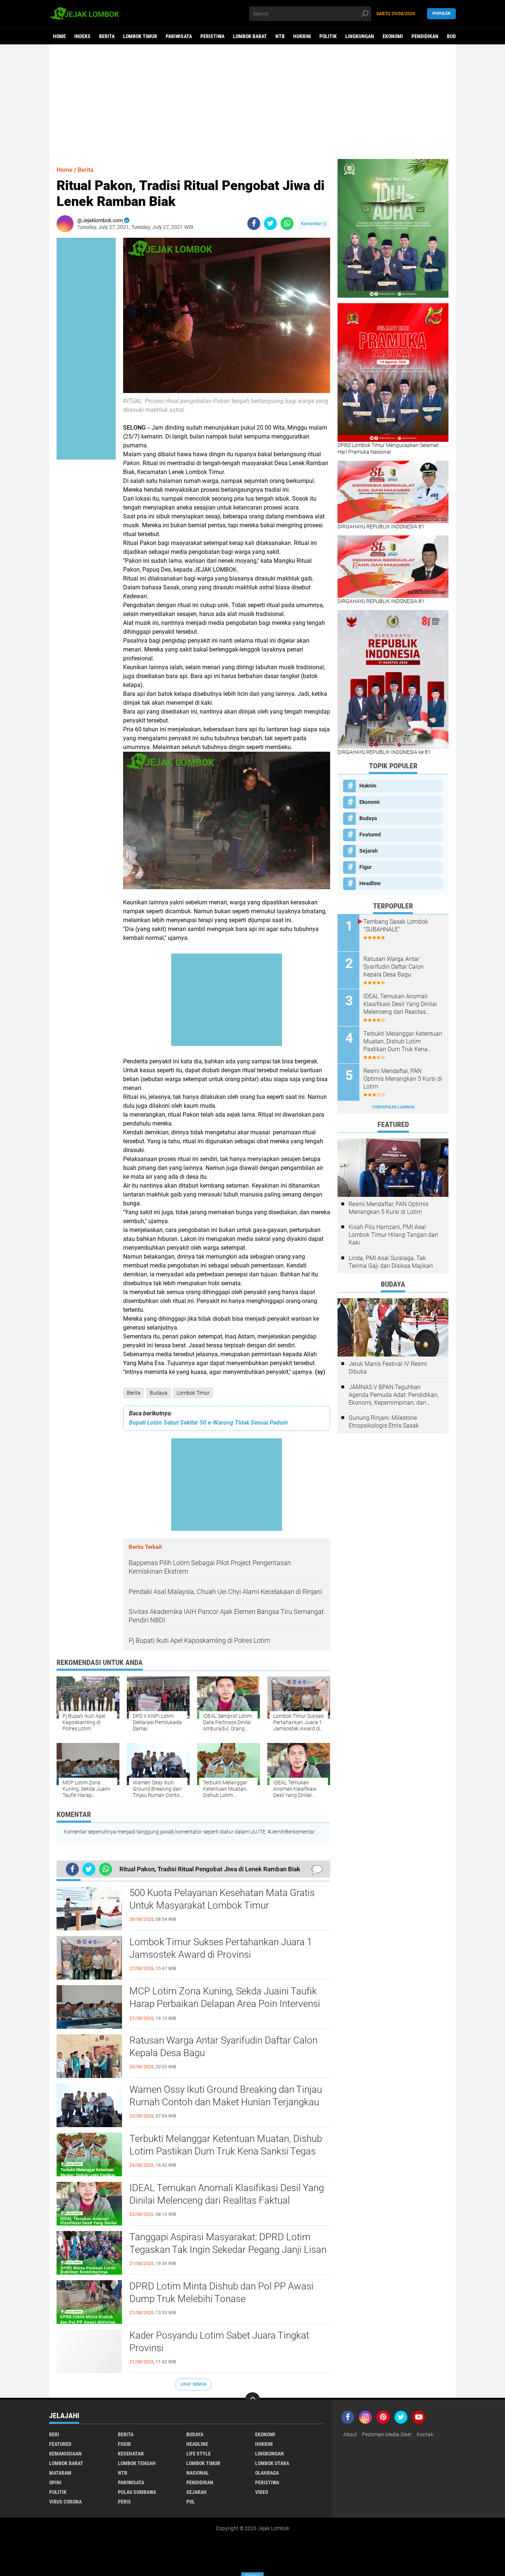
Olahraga (267, 2473)
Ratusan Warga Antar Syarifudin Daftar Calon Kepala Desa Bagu (223, 2047)
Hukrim (302, 36)
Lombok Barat (250, 36)
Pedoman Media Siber (387, 2434)
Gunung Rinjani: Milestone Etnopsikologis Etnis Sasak (384, 1422)
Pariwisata (179, 36)
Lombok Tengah (137, 2463)
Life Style (199, 2454)
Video (262, 2492)
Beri (54, 2434)
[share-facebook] (254, 224)
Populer (441, 13)
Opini (55, 2482)
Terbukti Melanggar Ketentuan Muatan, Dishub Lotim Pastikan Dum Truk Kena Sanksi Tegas (226, 2145)
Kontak (425, 2434)
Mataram (60, 2473)
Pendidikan (425, 36)
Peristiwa (212, 36)
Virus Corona (65, 2502)
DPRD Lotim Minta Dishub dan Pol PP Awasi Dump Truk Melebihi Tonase (221, 2292)
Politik (328, 36)
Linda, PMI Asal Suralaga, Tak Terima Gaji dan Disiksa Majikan (391, 1262)
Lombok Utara (272, 2463)
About (350, 2434)
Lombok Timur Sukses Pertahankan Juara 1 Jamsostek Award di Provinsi (221, 1948)
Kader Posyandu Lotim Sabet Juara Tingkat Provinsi (219, 2342)
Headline (370, 883)
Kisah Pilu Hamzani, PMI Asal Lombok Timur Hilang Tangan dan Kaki (393, 1235)
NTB (280, 36)
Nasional (198, 2473)
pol (191, 2502)
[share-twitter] (270, 224)
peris (124, 2502)
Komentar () (314, 224)
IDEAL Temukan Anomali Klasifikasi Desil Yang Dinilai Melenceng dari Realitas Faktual (227, 2194)
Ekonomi (393, 36)
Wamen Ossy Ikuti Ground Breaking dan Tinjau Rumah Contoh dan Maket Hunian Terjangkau (226, 2096)
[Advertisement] (253, 102)
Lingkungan (360, 36)
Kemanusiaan (65, 2454)
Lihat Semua (193, 2384)
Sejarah (369, 851)
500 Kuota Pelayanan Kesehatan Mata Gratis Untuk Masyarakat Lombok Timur (222, 1899)
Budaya (455, 36)
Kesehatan (131, 2454)
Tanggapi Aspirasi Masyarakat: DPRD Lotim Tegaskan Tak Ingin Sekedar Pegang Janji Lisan (228, 2243)
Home (59, 36)
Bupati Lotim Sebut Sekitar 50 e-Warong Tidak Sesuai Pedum (209, 1423)
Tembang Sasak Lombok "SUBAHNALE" (396, 925)
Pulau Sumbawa (137, 2492)
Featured (370, 835)
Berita (107, 36)
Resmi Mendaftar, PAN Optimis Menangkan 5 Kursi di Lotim (403, 1079)
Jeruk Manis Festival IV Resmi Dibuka (388, 1368)
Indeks (82, 36)
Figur (365, 867)
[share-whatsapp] (287, 224)
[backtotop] (253, 2400)
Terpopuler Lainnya (393, 1107)
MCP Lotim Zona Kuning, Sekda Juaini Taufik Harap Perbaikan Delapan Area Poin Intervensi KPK (225, 2004)
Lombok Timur (140, 36)
